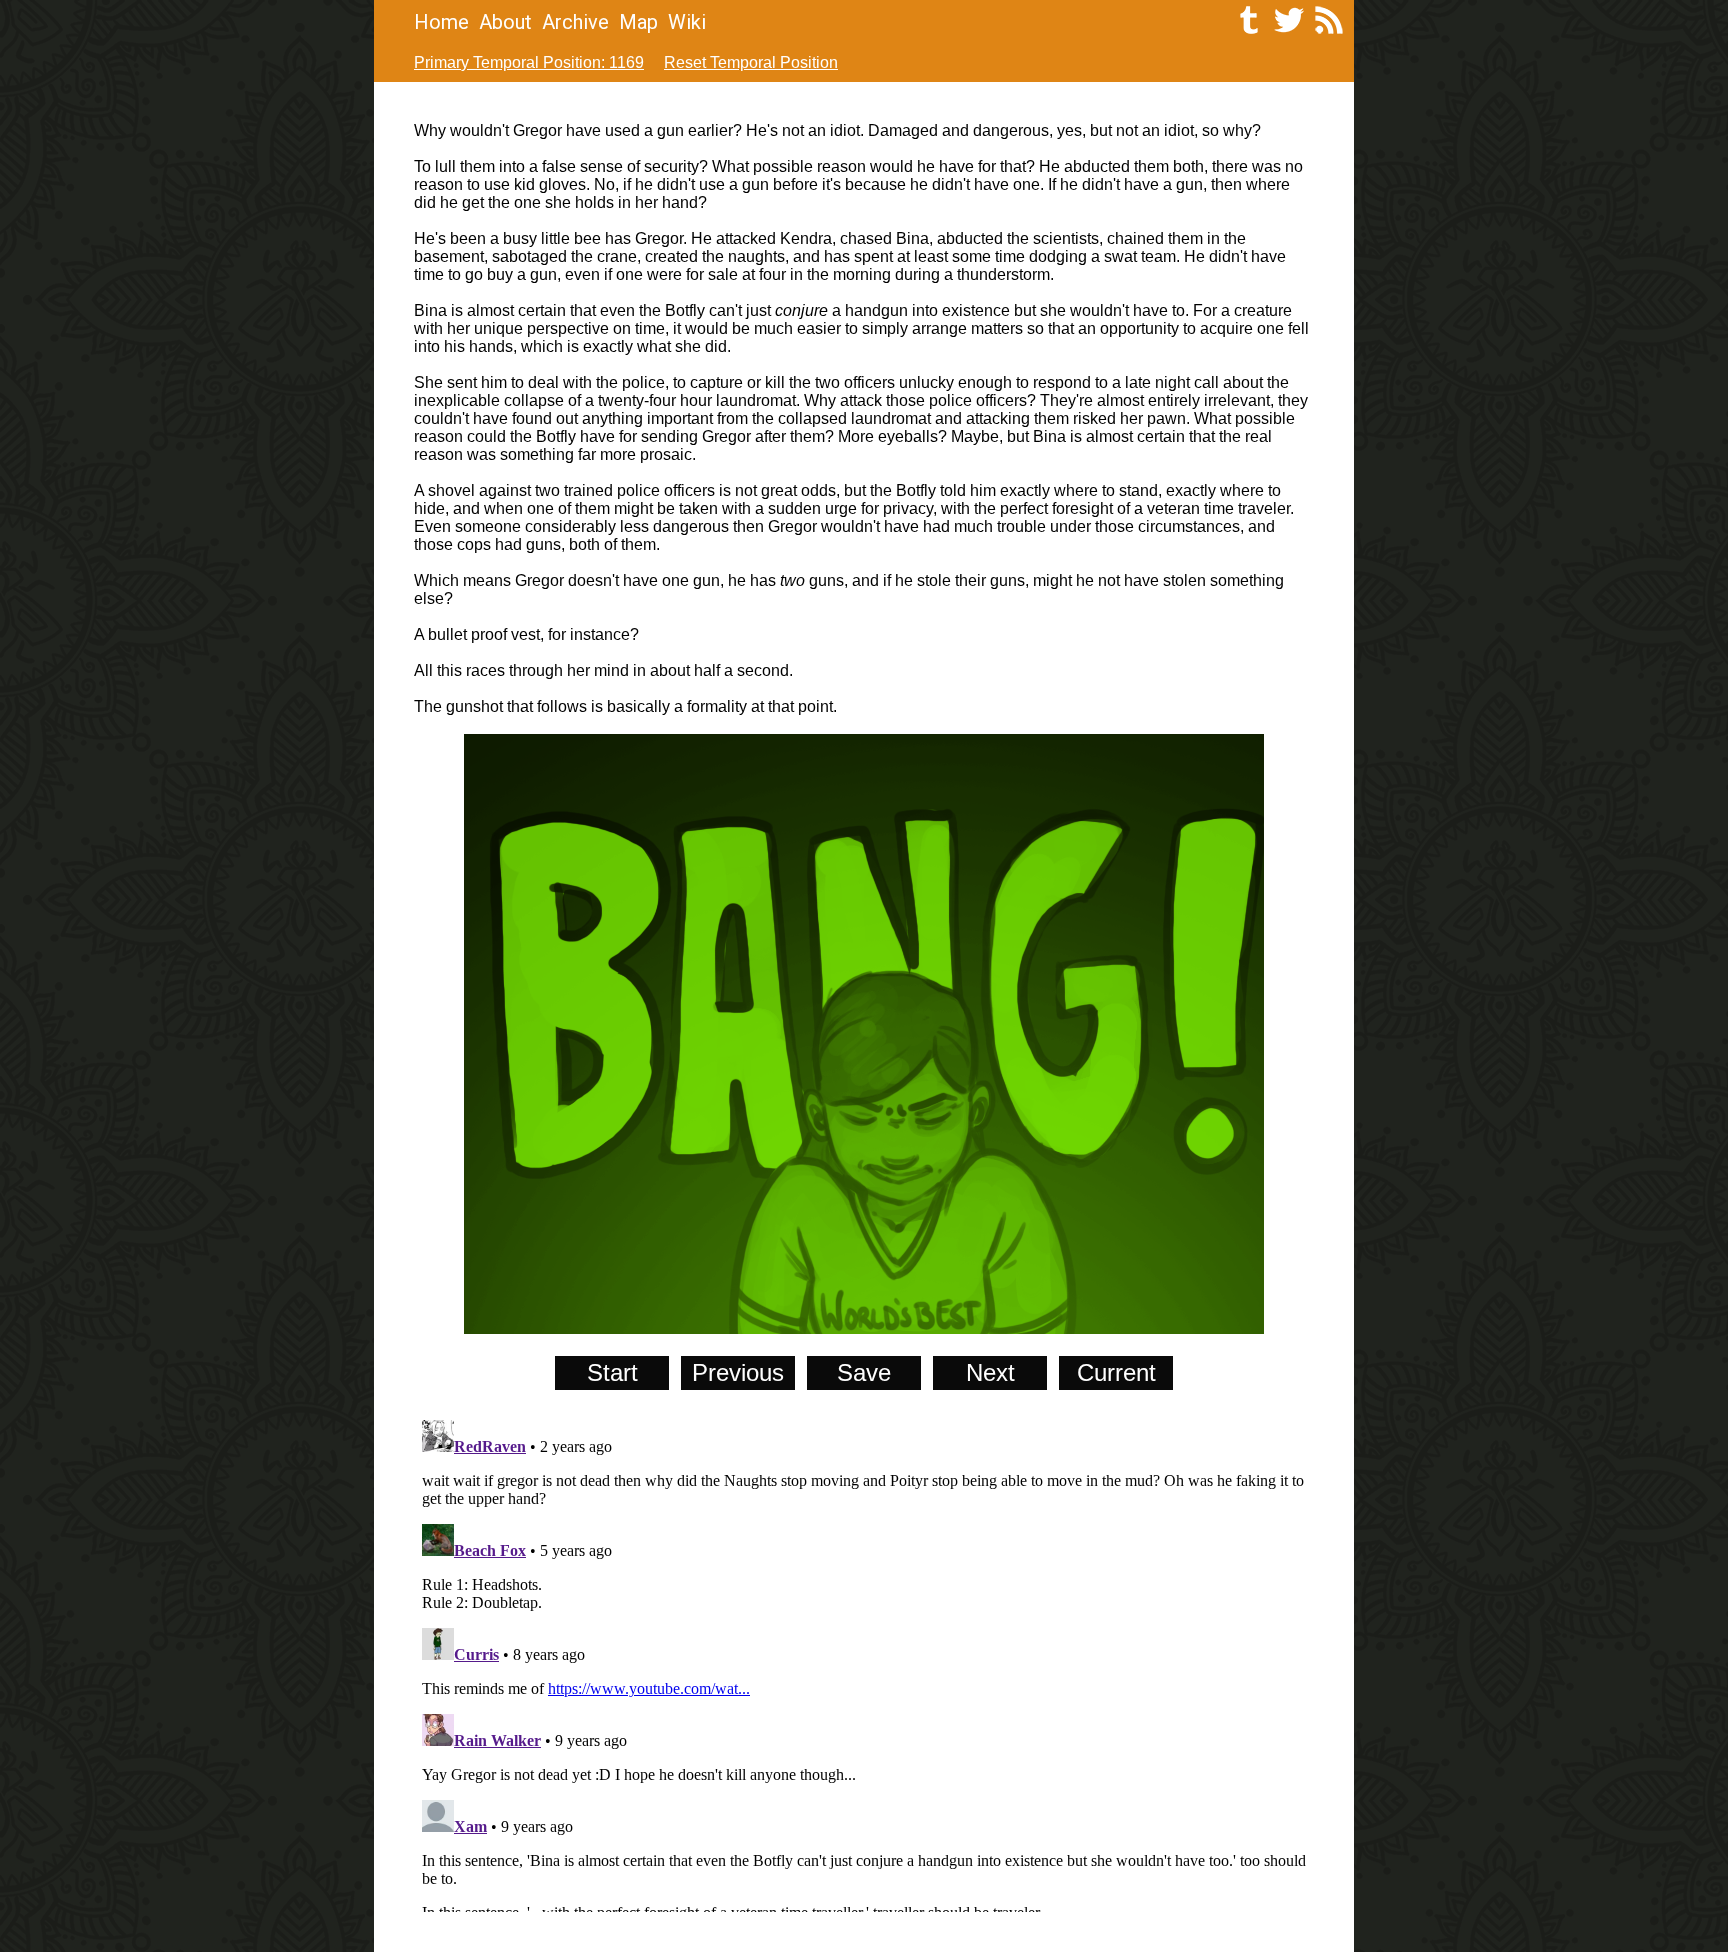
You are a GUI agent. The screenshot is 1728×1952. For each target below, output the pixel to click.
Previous (738, 1372)
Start (612, 1372)
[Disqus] (864, 1662)
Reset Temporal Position (751, 62)
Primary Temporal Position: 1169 (529, 62)
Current (1116, 1372)
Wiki (687, 22)
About (505, 22)
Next (990, 1372)
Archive (575, 22)
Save (864, 1372)
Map (638, 22)
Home (441, 22)
